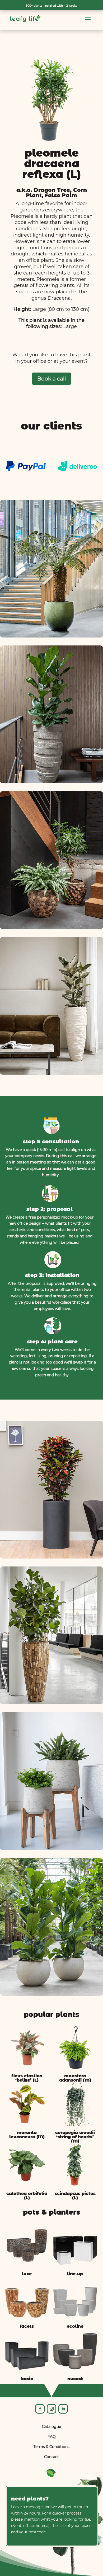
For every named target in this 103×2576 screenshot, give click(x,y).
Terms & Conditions (51, 2447)
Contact (51, 2457)
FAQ (52, 2437)
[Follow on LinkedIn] (63, 2409)
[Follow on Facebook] (40, 2409)
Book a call (51, 379)
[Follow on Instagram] (51, 2409)
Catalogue (51, 2427)
